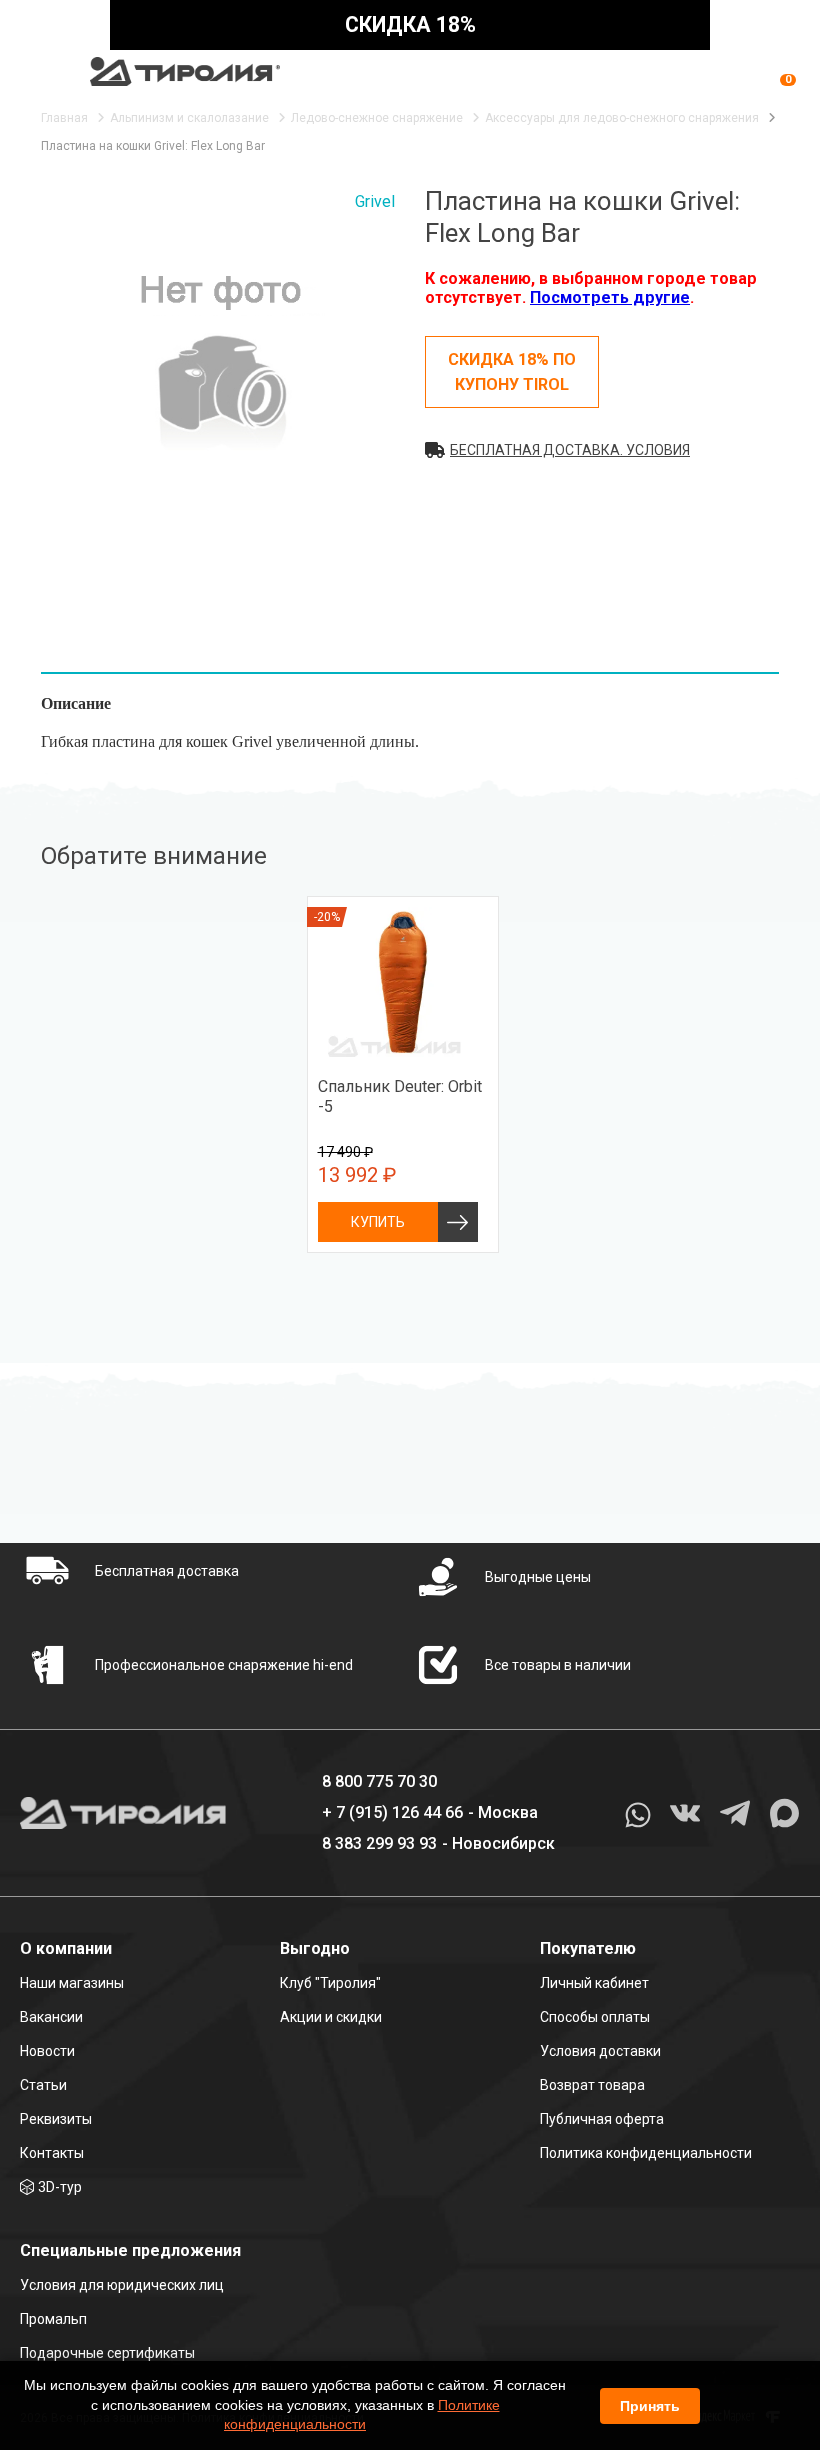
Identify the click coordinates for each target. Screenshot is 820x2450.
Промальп (53, 2319)
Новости (47, 2051)
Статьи (43, 2085)
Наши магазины (72, 1983)
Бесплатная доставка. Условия (570, 450)
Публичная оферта (602, 2119)
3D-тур (60, 2187)
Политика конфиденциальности (646, 2153)
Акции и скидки (331, 2017)
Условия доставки (600, 2051)
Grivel (375, 201)
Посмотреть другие (610, 297)
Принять (650, 2406)
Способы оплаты (595, 2017)
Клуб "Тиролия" (330, 1983)
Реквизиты (56, 2119)
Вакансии (51, 2017)
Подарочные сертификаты (107, 2353)
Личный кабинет (594, 1983)
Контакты (52, 2153)
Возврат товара (592, 2085)
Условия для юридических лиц (122, 2285)
